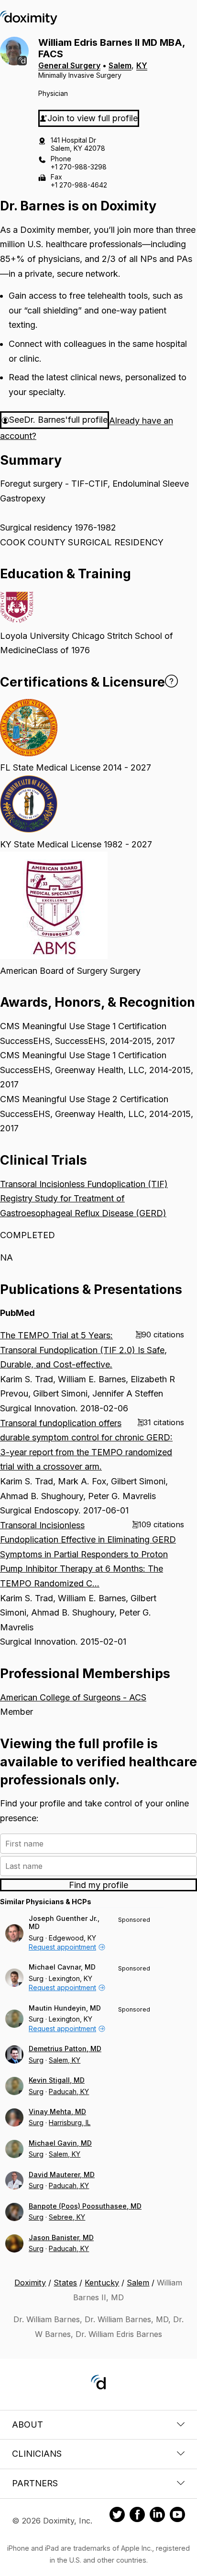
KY (142, 65)
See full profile (58, 420)
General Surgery (69, 65)
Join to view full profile (93, 118)
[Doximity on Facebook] (137, 2516)
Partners (35, 2483)
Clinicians (37, 2454)
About (27, 2425)
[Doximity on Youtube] (177, 2516)
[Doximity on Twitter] (117, 2516)
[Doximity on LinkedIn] (157, 2516)
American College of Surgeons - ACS (73, 1697)
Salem (120, 65)
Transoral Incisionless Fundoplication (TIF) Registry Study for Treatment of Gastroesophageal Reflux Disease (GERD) (84, 1199)
